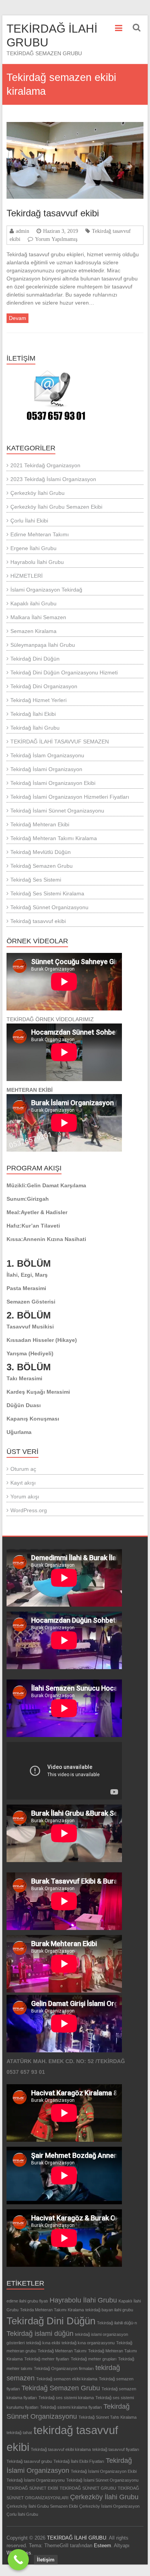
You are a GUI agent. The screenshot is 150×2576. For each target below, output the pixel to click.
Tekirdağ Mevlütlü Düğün (41, 852)
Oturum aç (23, 1469)
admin (22, 231)
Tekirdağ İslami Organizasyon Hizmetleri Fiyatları (70, 797)
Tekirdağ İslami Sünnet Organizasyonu (57, 811)
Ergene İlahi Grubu (33, 548)
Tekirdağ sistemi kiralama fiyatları (71, 2407)
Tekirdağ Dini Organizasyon (44, 686)
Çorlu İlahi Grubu (22, 2514)
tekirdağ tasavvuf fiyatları (116, 2449)
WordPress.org (29, 1510)
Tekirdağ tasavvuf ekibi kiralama (61, 2449)
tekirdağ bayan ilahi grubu (109, 2310)
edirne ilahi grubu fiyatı (27, 2301)
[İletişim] (18, 2560)
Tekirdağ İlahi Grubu (35, 728)
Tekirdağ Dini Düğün (35, 659)
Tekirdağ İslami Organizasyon (46, 769)
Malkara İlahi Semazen (38, 617)
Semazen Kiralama (33, 631)
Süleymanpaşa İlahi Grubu (43, 645)
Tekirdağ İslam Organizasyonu (47, 755)
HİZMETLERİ (27, 576)
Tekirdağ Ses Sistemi (36, 880)
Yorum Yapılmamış (56, 239)
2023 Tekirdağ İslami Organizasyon (53, 479)
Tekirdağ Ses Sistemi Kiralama (47, 893)
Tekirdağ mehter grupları (94, 2359)
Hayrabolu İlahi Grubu (37, 562)
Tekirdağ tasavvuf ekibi (53, 213)
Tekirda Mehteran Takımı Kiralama (52, 2310)
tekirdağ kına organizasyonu (88, 2343)
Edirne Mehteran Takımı (40, 534)
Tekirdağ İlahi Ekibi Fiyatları (79, 2461)
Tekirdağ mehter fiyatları (47, 2359)
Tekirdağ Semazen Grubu (42, 866)
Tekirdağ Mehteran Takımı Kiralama (54, 838)
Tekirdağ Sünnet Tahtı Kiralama (107, 2417)
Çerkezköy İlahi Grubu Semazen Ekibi (56, 507)
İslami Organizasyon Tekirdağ (46, 590)
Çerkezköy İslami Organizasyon (109, 2506)
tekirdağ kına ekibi (43, 2343)
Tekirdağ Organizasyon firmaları (64, 2368)
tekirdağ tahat (19, 2433)
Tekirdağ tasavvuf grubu (29, 2461)
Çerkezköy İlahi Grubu (37, 493)
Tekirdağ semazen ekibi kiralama (67, 2379)
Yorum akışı (25, 1496)
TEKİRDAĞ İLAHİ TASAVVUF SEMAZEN (60, 742)
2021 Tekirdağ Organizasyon (45, 465)
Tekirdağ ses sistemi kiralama (66, 2398)
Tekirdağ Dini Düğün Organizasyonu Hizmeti (64, 672)
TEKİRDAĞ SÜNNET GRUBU (88, 2488)
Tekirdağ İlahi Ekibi (33, 714)
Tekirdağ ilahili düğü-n (117, 2323)
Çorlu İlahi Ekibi (29, 521)
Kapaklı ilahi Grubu (33, 603)
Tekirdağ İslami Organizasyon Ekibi (53, 783)
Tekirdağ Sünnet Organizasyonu (49, 907)
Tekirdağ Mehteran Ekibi (40, 824)
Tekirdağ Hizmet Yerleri (38, 700)
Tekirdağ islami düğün (40, 2334)
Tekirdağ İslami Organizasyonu (36, 2480)
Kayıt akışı (23, 1483)
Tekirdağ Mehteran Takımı (62, 2351)
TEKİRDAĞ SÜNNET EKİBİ (32, 2488)
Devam (17, 318)
